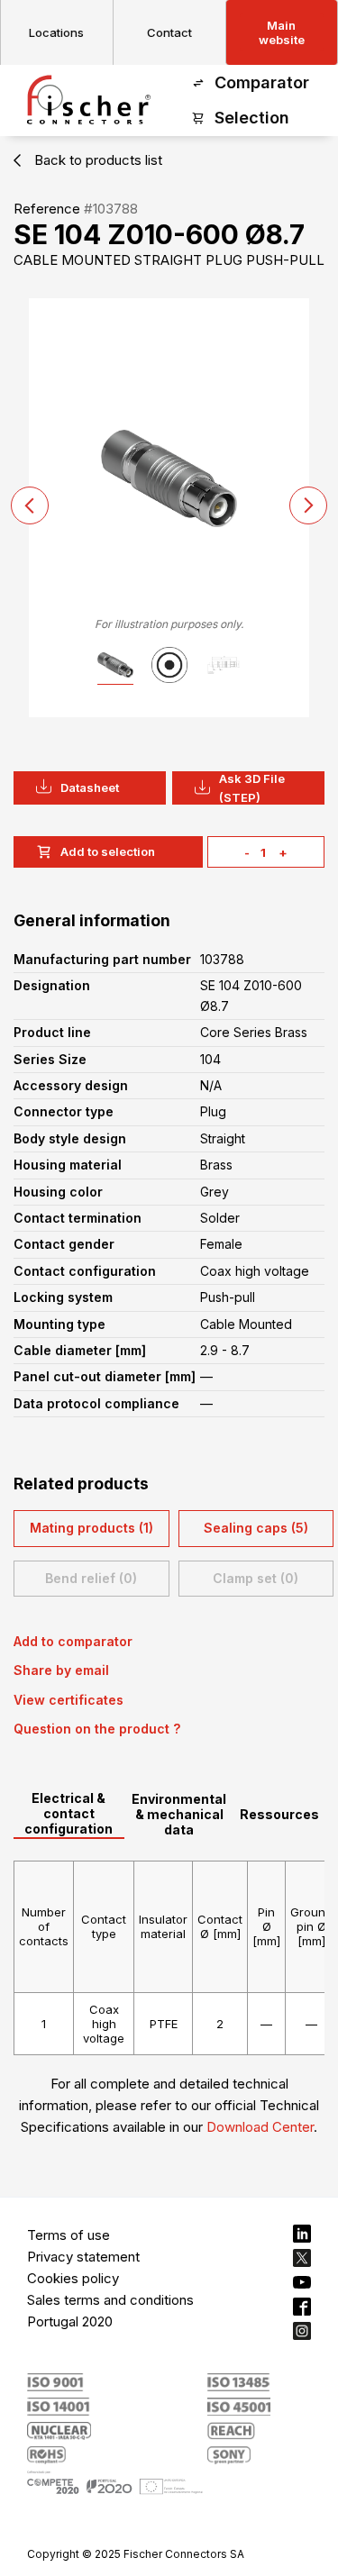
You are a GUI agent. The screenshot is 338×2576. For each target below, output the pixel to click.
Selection (252, 118)
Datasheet (90, 787)
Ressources (279, 1814)
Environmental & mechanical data (179, 1814)
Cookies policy (73, 2278)
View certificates (69, 1700)
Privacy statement (83, 2257)
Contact (169, 32)
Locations (56, 32)
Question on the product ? (97, 1729)
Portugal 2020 (70, 2321)
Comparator (262, 82)
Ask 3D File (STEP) (252, 788)
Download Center (260, 2127)
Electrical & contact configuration (69, 1813)
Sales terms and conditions (110, 2300)
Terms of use (69, 2235)
